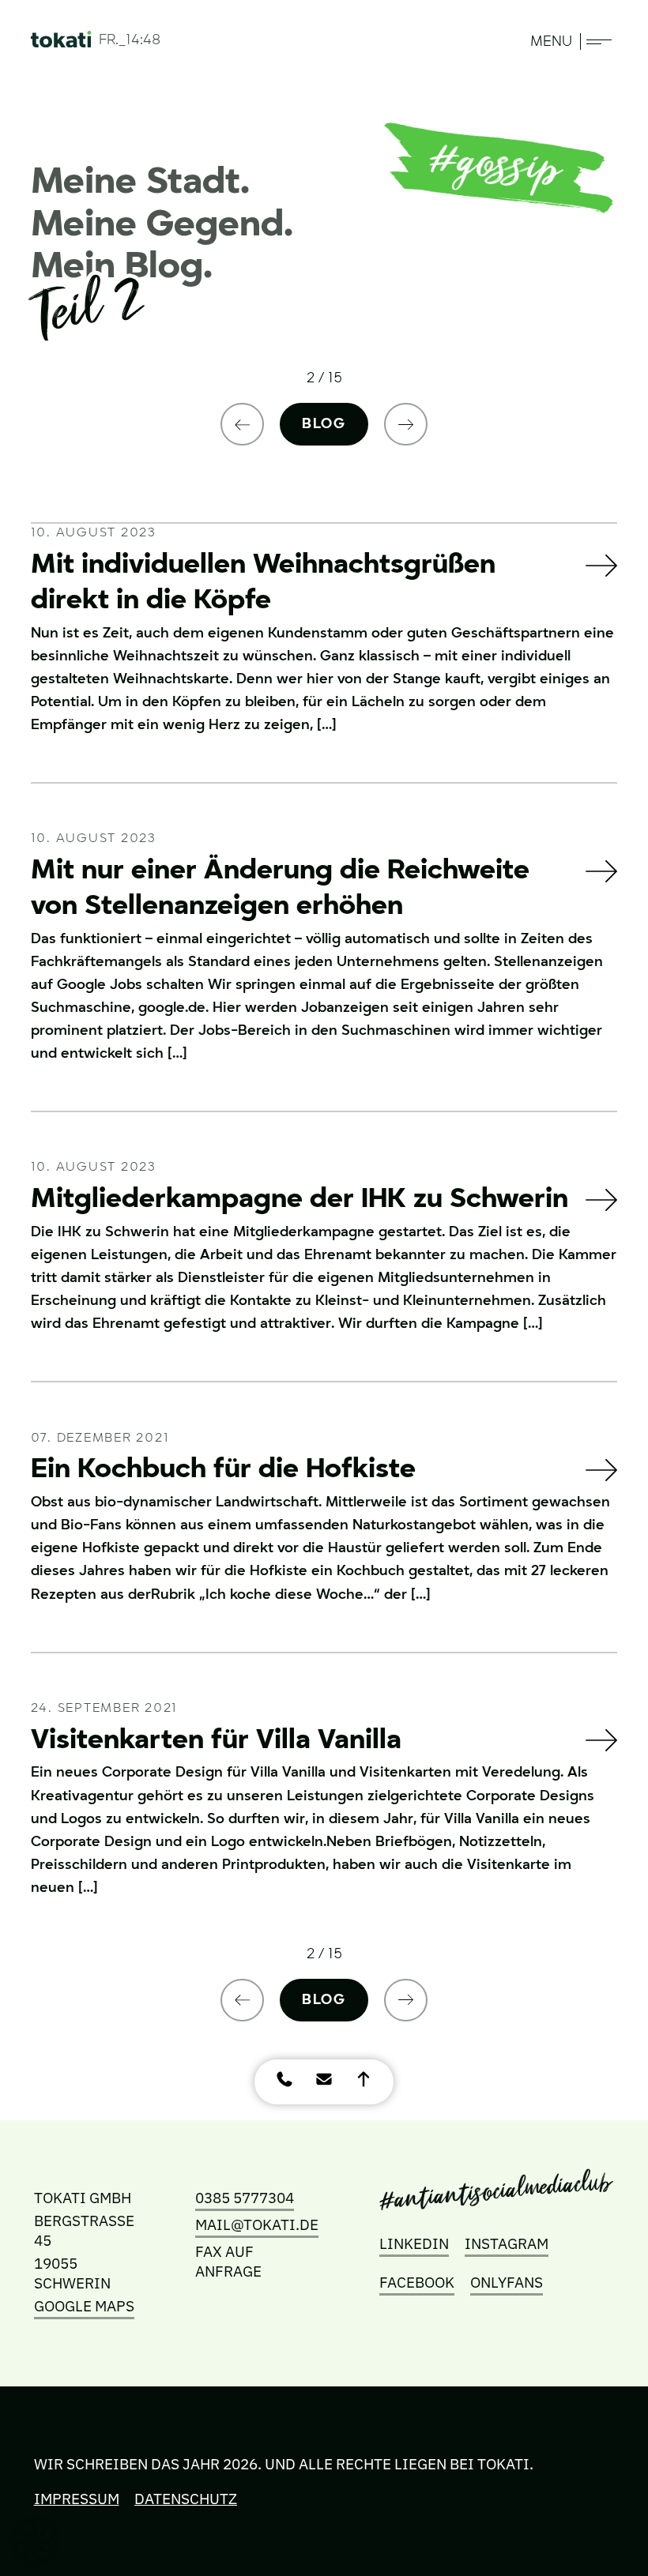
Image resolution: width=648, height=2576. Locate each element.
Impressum (77, 2498)
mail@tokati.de (257, 2224)
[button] (35, 2541)
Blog (324, 424)
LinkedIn (414, 2243)
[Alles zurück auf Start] (61, 42)
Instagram (507, 2243)
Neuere (243, 424)
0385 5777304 (245, 2197)
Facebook (417, 2282)
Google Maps (84, 2305)
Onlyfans (507, 2282)
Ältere (406, 424)
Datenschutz (186, 2498)
